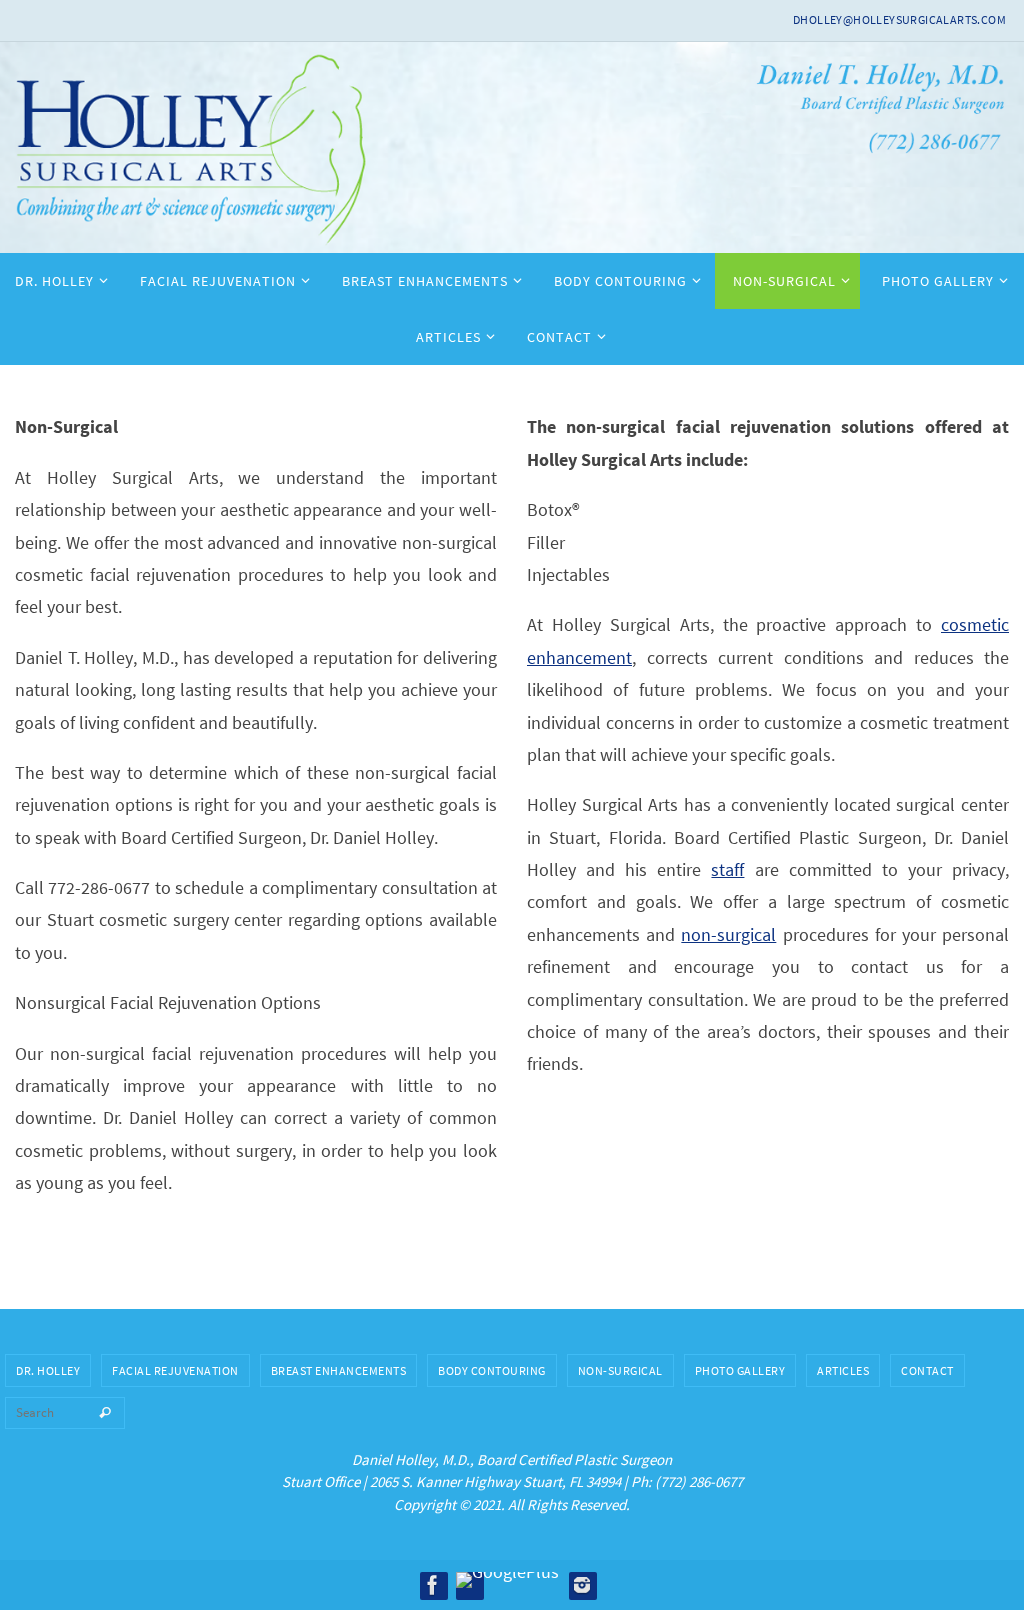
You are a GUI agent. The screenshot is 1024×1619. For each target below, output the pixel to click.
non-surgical (728, 934)
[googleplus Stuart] (507, 1580)
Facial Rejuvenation (175, 1370)
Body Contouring (492, 1370)
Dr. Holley (48, 1370)
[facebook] (433, 1585)
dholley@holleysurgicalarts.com (899, 19)
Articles (843, 1370)
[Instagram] (582, 1585)
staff (727, 869)
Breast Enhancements (339, 1370)
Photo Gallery (740, 1370)
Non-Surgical (620, 1370)
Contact (927, 1370)
